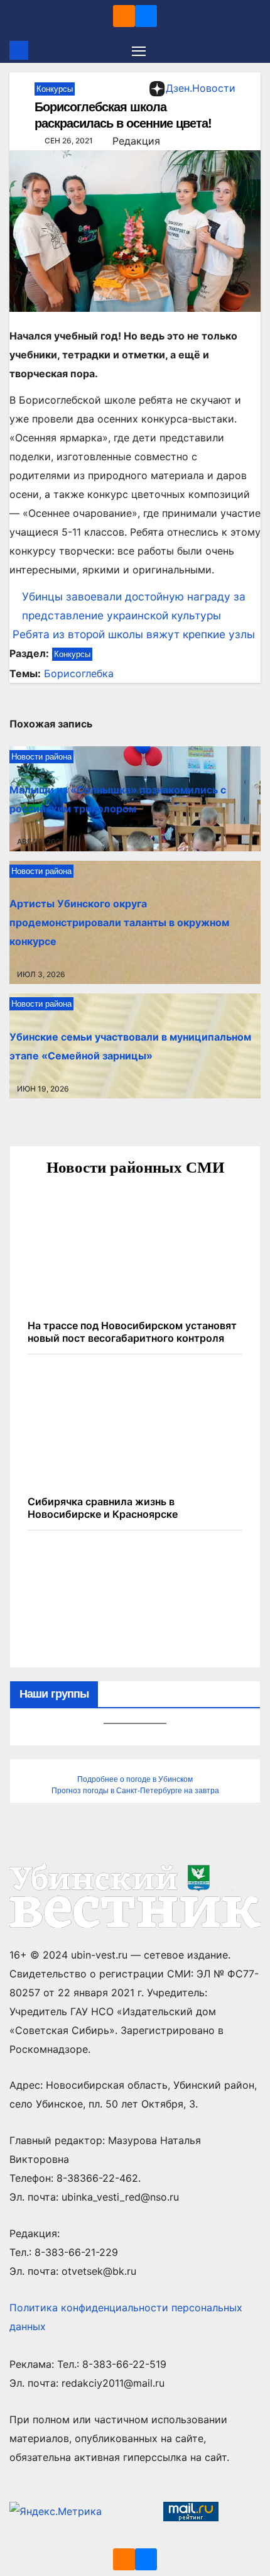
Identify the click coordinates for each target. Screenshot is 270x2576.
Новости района (41, 757)
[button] (253, 50)
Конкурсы (55, 89)
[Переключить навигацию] (139, 50)
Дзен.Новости (201, 88)
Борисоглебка (79, 673)
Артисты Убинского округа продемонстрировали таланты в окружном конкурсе (119, 922)
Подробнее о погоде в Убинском (135, 1779)
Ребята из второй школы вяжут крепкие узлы (132, 634)
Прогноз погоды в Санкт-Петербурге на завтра (135, 1791)
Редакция (136, 141)
